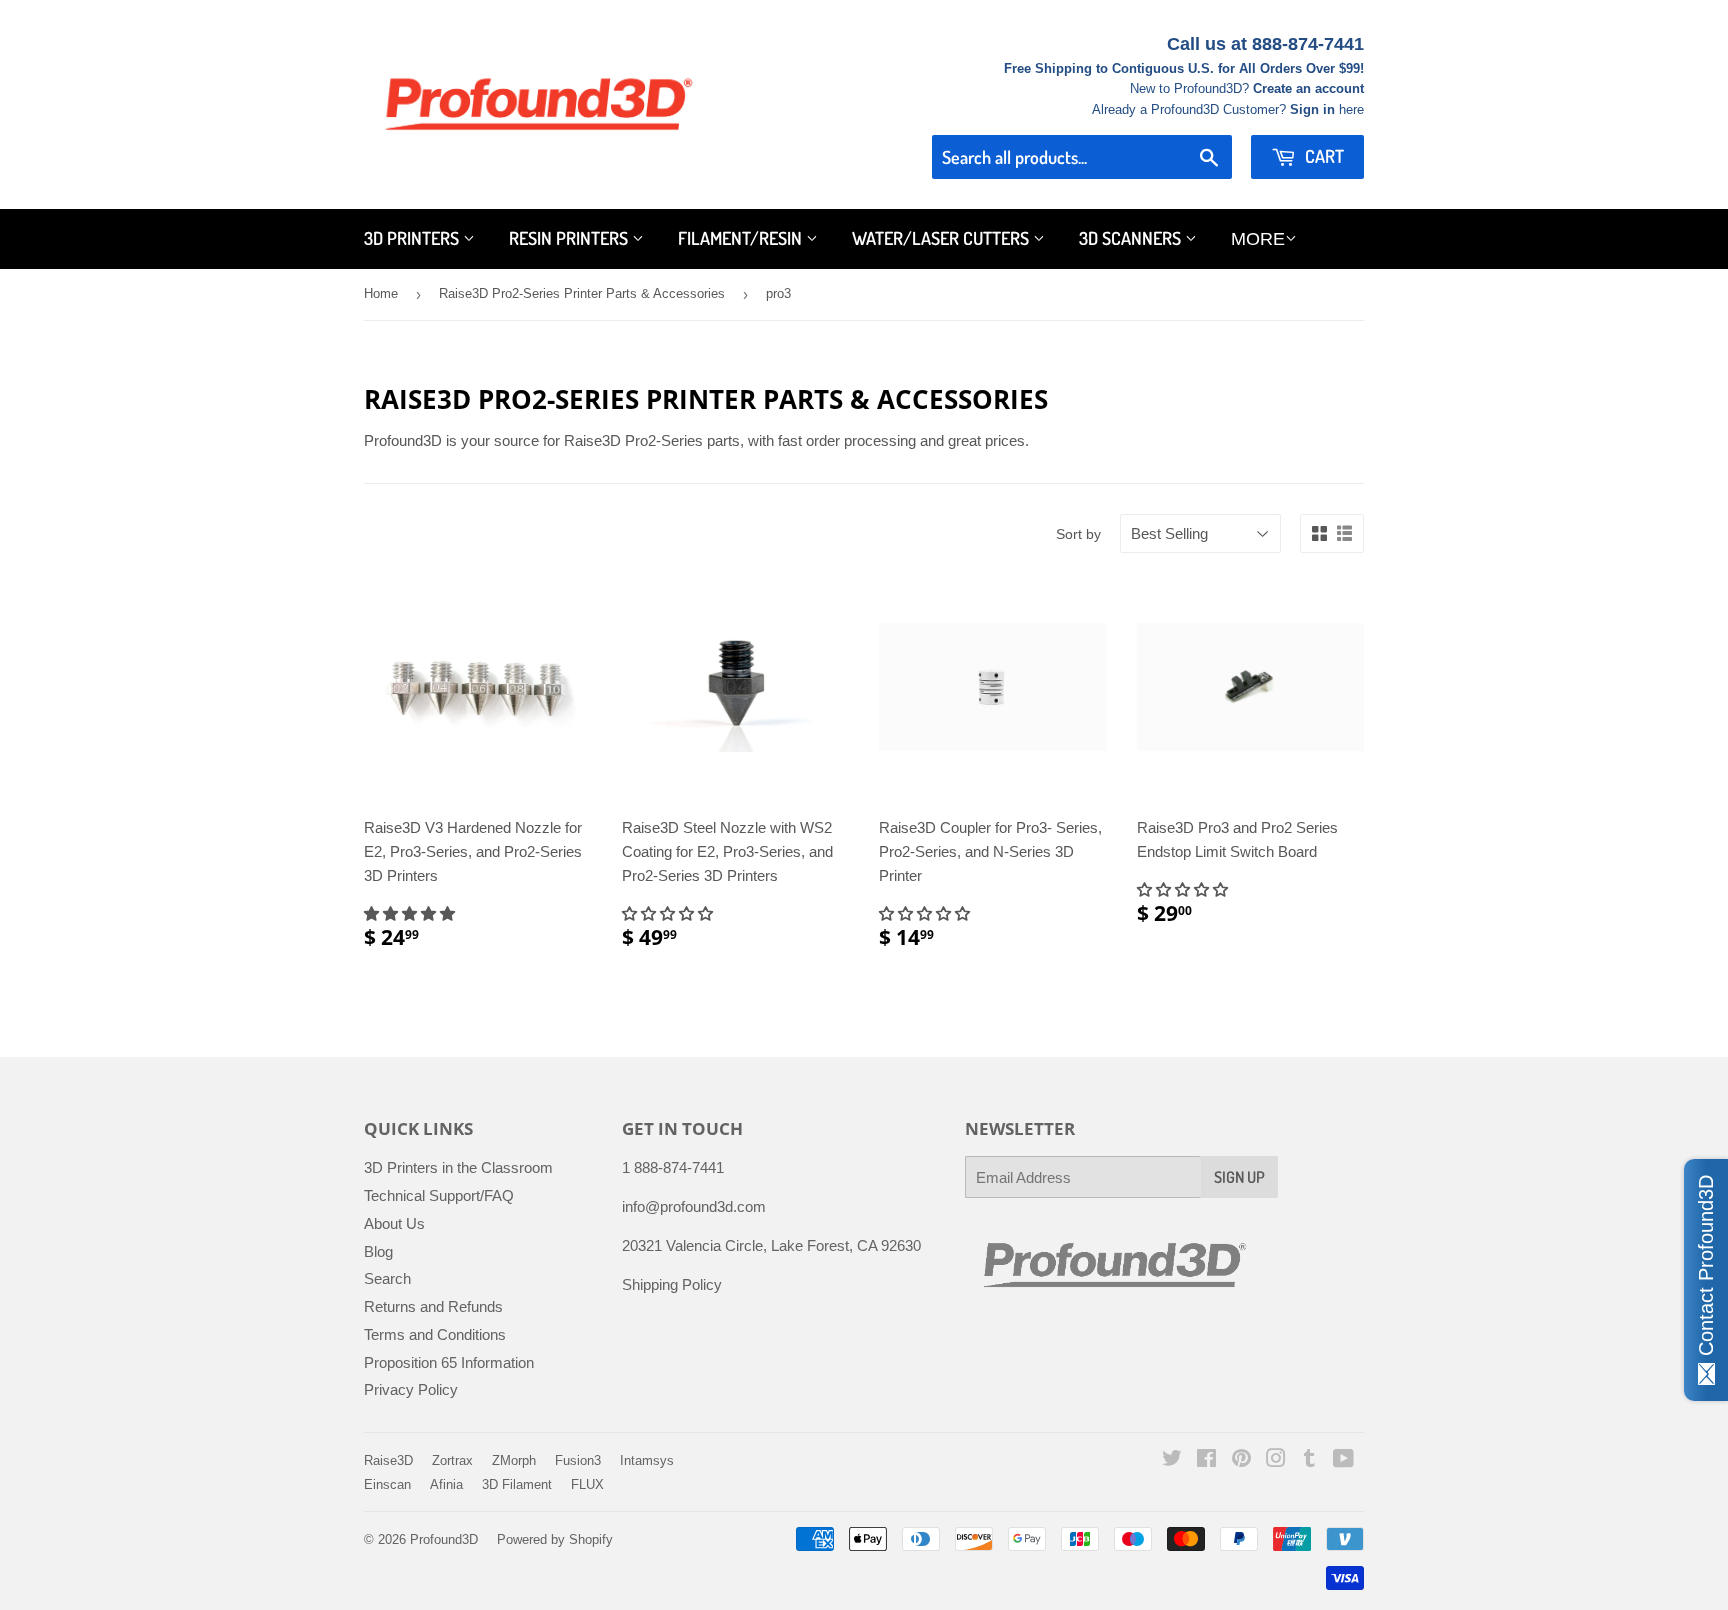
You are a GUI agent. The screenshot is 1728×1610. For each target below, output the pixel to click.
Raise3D (388, 1460)
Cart (1322, 156)
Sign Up (1239, 1177)
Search (387, 1278)
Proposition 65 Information (449, 1362)
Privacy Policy (411, 1389)
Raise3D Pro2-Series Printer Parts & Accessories (582, 293)
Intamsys (647, 1460)
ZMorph (514, 1460)
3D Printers (413, 238)
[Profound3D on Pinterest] (1241, 1460)
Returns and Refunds (433, 1306)
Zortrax (452, 1460)
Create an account (1308, 88)
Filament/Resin (742, 238)
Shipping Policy (672, 1284)
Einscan (387, 1484)
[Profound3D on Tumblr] (1309, 1460)
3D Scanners (1132, 238)
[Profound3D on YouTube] (1343, 1460)
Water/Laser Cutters (942, 238)
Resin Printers (570, 238)
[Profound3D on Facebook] (1206, 1460)
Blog (378, 1251)
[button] (411, 913)
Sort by (1078, 534)
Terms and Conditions (435, 1334)
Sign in (1312, 109)
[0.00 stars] (669, 913)
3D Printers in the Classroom (458, 1167)
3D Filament (517, 1484)
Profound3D (444, 1539)
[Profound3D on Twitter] (1172, 1460)
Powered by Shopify (555, 1539)
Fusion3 (578, 1460)
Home (381, 293)
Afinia (446, 1484)
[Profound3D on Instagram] (1276, 1460)
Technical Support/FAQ (439, 1195)
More (1258, 239)
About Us (394, 1223)
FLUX (587, 1484)
